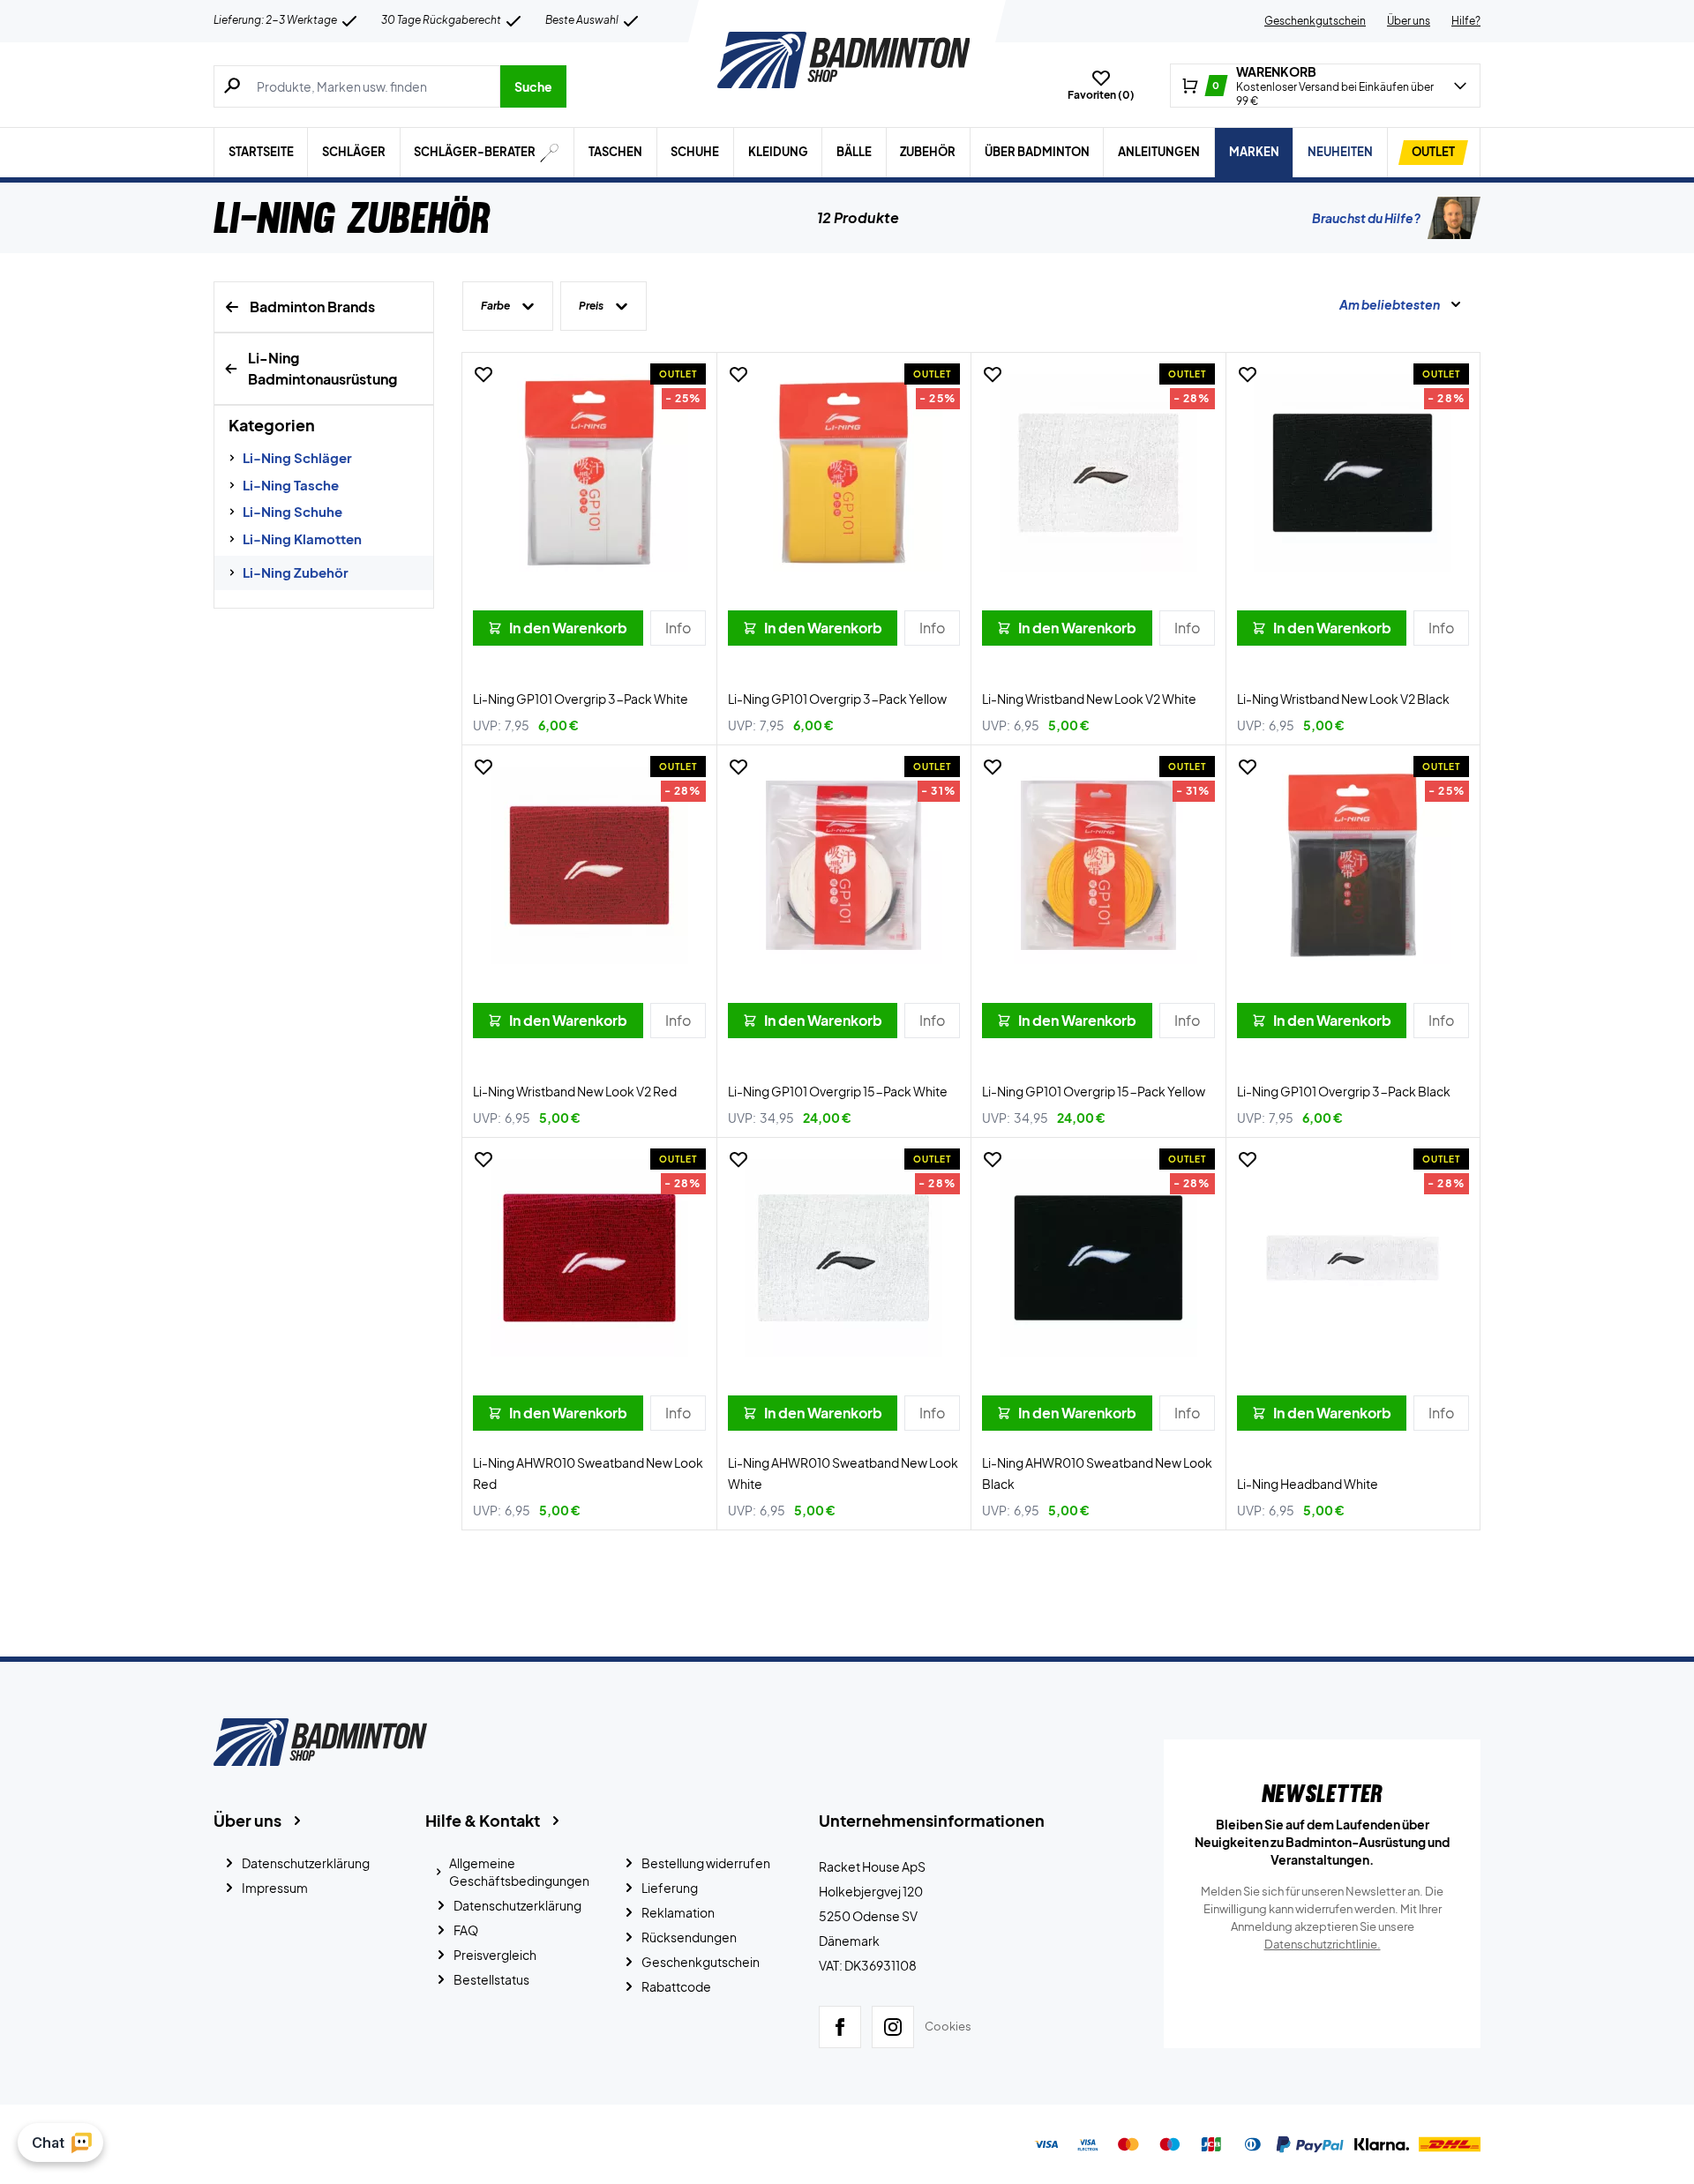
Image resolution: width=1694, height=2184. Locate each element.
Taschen (615, 152)
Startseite (261, 152)
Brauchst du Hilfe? (1366, 218)
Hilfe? (1466, 21)
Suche (533, 86)
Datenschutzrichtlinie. (1323, 1944)
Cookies (948, 2026)
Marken (1254, 152)
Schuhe (695, 152)
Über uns (1409, 21)
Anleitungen (1159, 152)
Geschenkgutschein (1315, 21)
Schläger (354, 152)
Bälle (854, 152)
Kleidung (778, 152)
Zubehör (928, 152)
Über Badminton (1037, 152)
